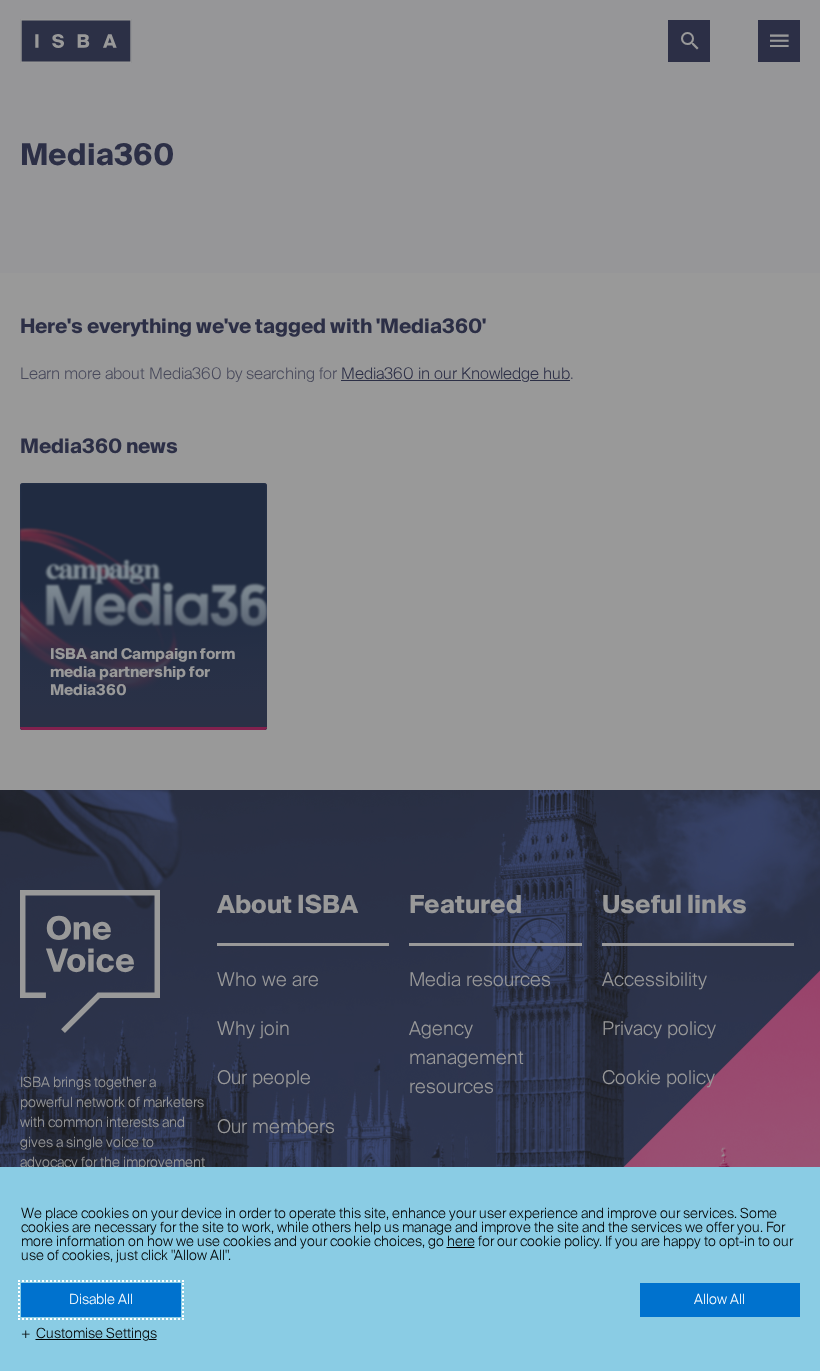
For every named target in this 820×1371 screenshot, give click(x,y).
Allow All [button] (719, 1300)
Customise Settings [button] (96, 1334)
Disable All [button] (101, 1300)
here (461, 1242)
